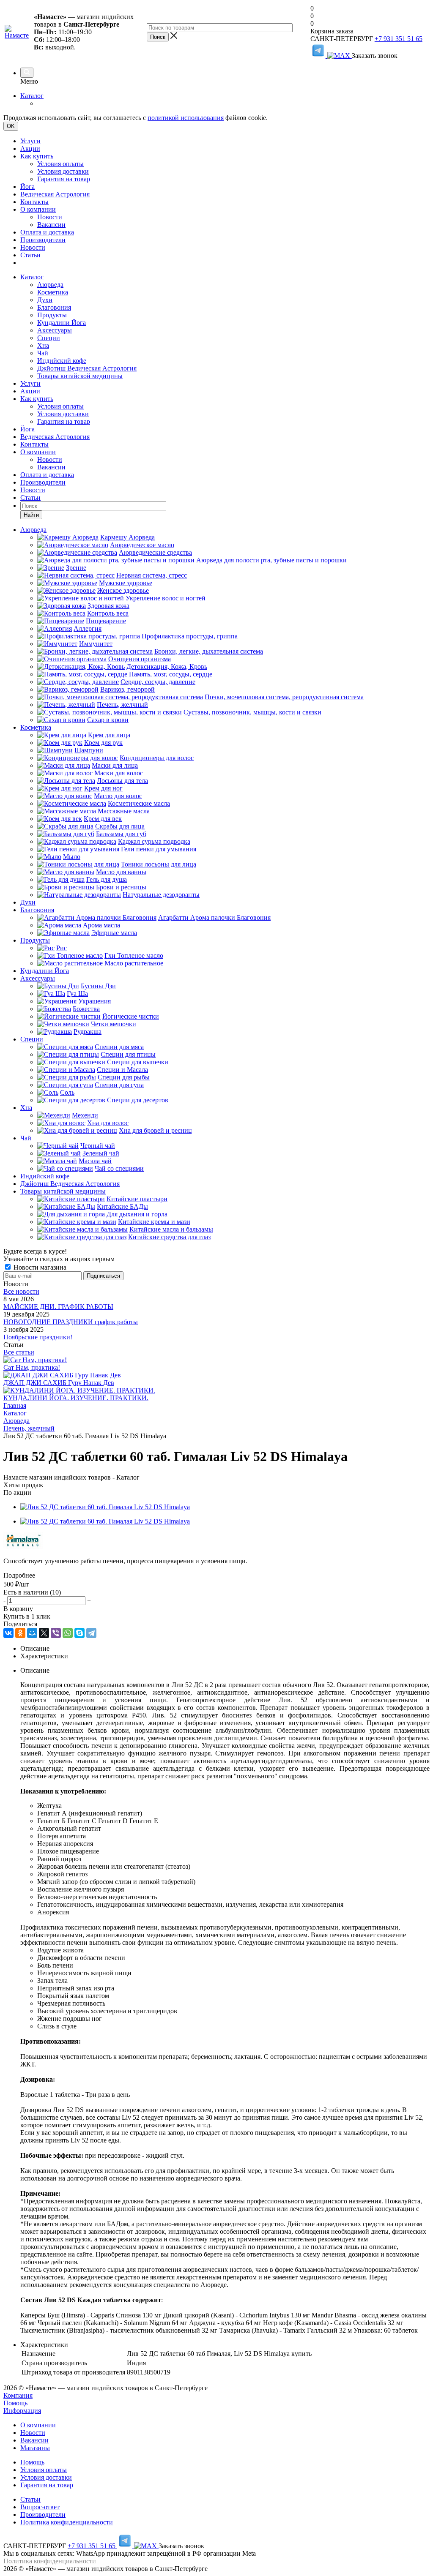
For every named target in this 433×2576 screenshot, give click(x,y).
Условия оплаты (60, 164)
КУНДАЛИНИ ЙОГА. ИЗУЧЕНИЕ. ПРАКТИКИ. (76, 1398)
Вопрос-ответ (40, 2507)
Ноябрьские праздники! (38, 1337)
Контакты (34, 202)
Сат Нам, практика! (32, 1367)
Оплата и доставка (47, 232)
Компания (18, 2395)
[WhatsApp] (68, 1633)
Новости (50, 217)
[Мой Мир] (32, 1633)
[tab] (216, 1576)
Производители (43, 240)
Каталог (32, 96)
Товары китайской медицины (80, 376)
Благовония (54, 307)
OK (11, 126)
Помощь (15, 2403)
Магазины (35, 2448)
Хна (43, 345)
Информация (22, 2411)
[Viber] (56, 1633)
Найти (31, 515)
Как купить (37, 156)
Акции (30, 149)
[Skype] (79, 1633)
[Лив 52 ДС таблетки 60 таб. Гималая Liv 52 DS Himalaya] (105, 1507)
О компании (38, 209)
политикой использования (186, 118)
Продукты (52, 315)
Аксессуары (55, 330)
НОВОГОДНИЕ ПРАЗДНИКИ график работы (71, 1322)
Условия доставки (63, 171)
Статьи (30, 255)
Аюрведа (50, 285)
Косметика (53, 292)
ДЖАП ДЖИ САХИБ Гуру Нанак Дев (59, 1383)
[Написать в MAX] (340, 56)
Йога (27, 187)
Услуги (30, 141)
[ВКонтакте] (8, 1633)
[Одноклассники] (20, 1633)
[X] (44, 1633)
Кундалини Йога (62, 323)
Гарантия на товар (64, 179)
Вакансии (51, 225)
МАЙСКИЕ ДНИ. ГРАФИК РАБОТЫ (58, 1307)
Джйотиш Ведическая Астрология (87, 368)
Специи (49, 338)
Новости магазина (39, 1267)
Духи (45, 300)
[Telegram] (91, 1633)
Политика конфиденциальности (67, 2522)
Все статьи (19, 1352)
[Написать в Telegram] (319, 56)
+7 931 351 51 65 (399, 39)
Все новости (21, 1291)
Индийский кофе (62, 361)
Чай (43, 353)
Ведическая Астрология (55, 194)
